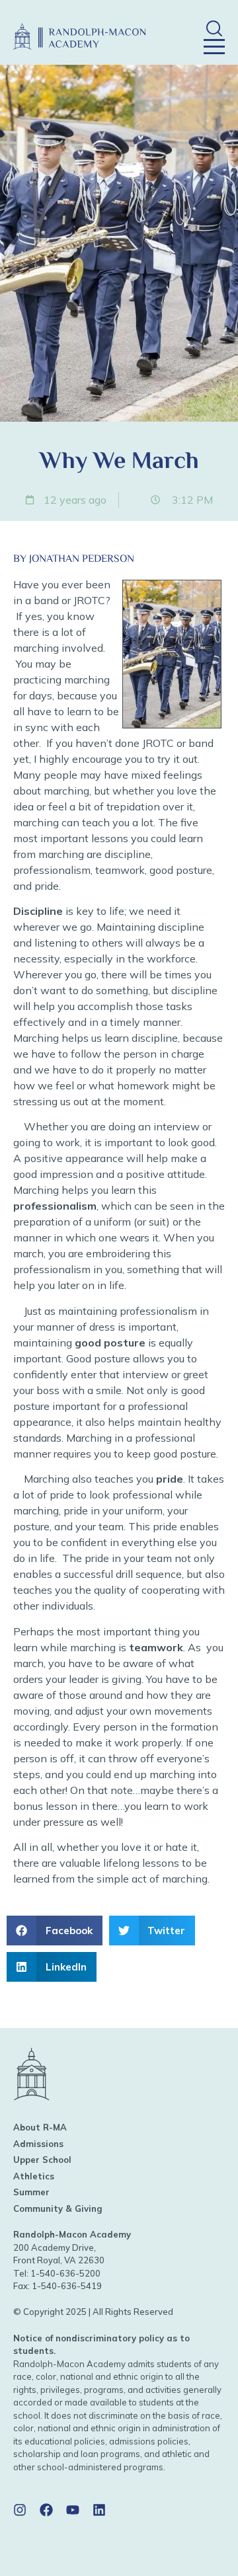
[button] (214, 28)
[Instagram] (20, 2510)
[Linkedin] (99, 2510)
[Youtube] (73, 2510)
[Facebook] (46, 2510)
